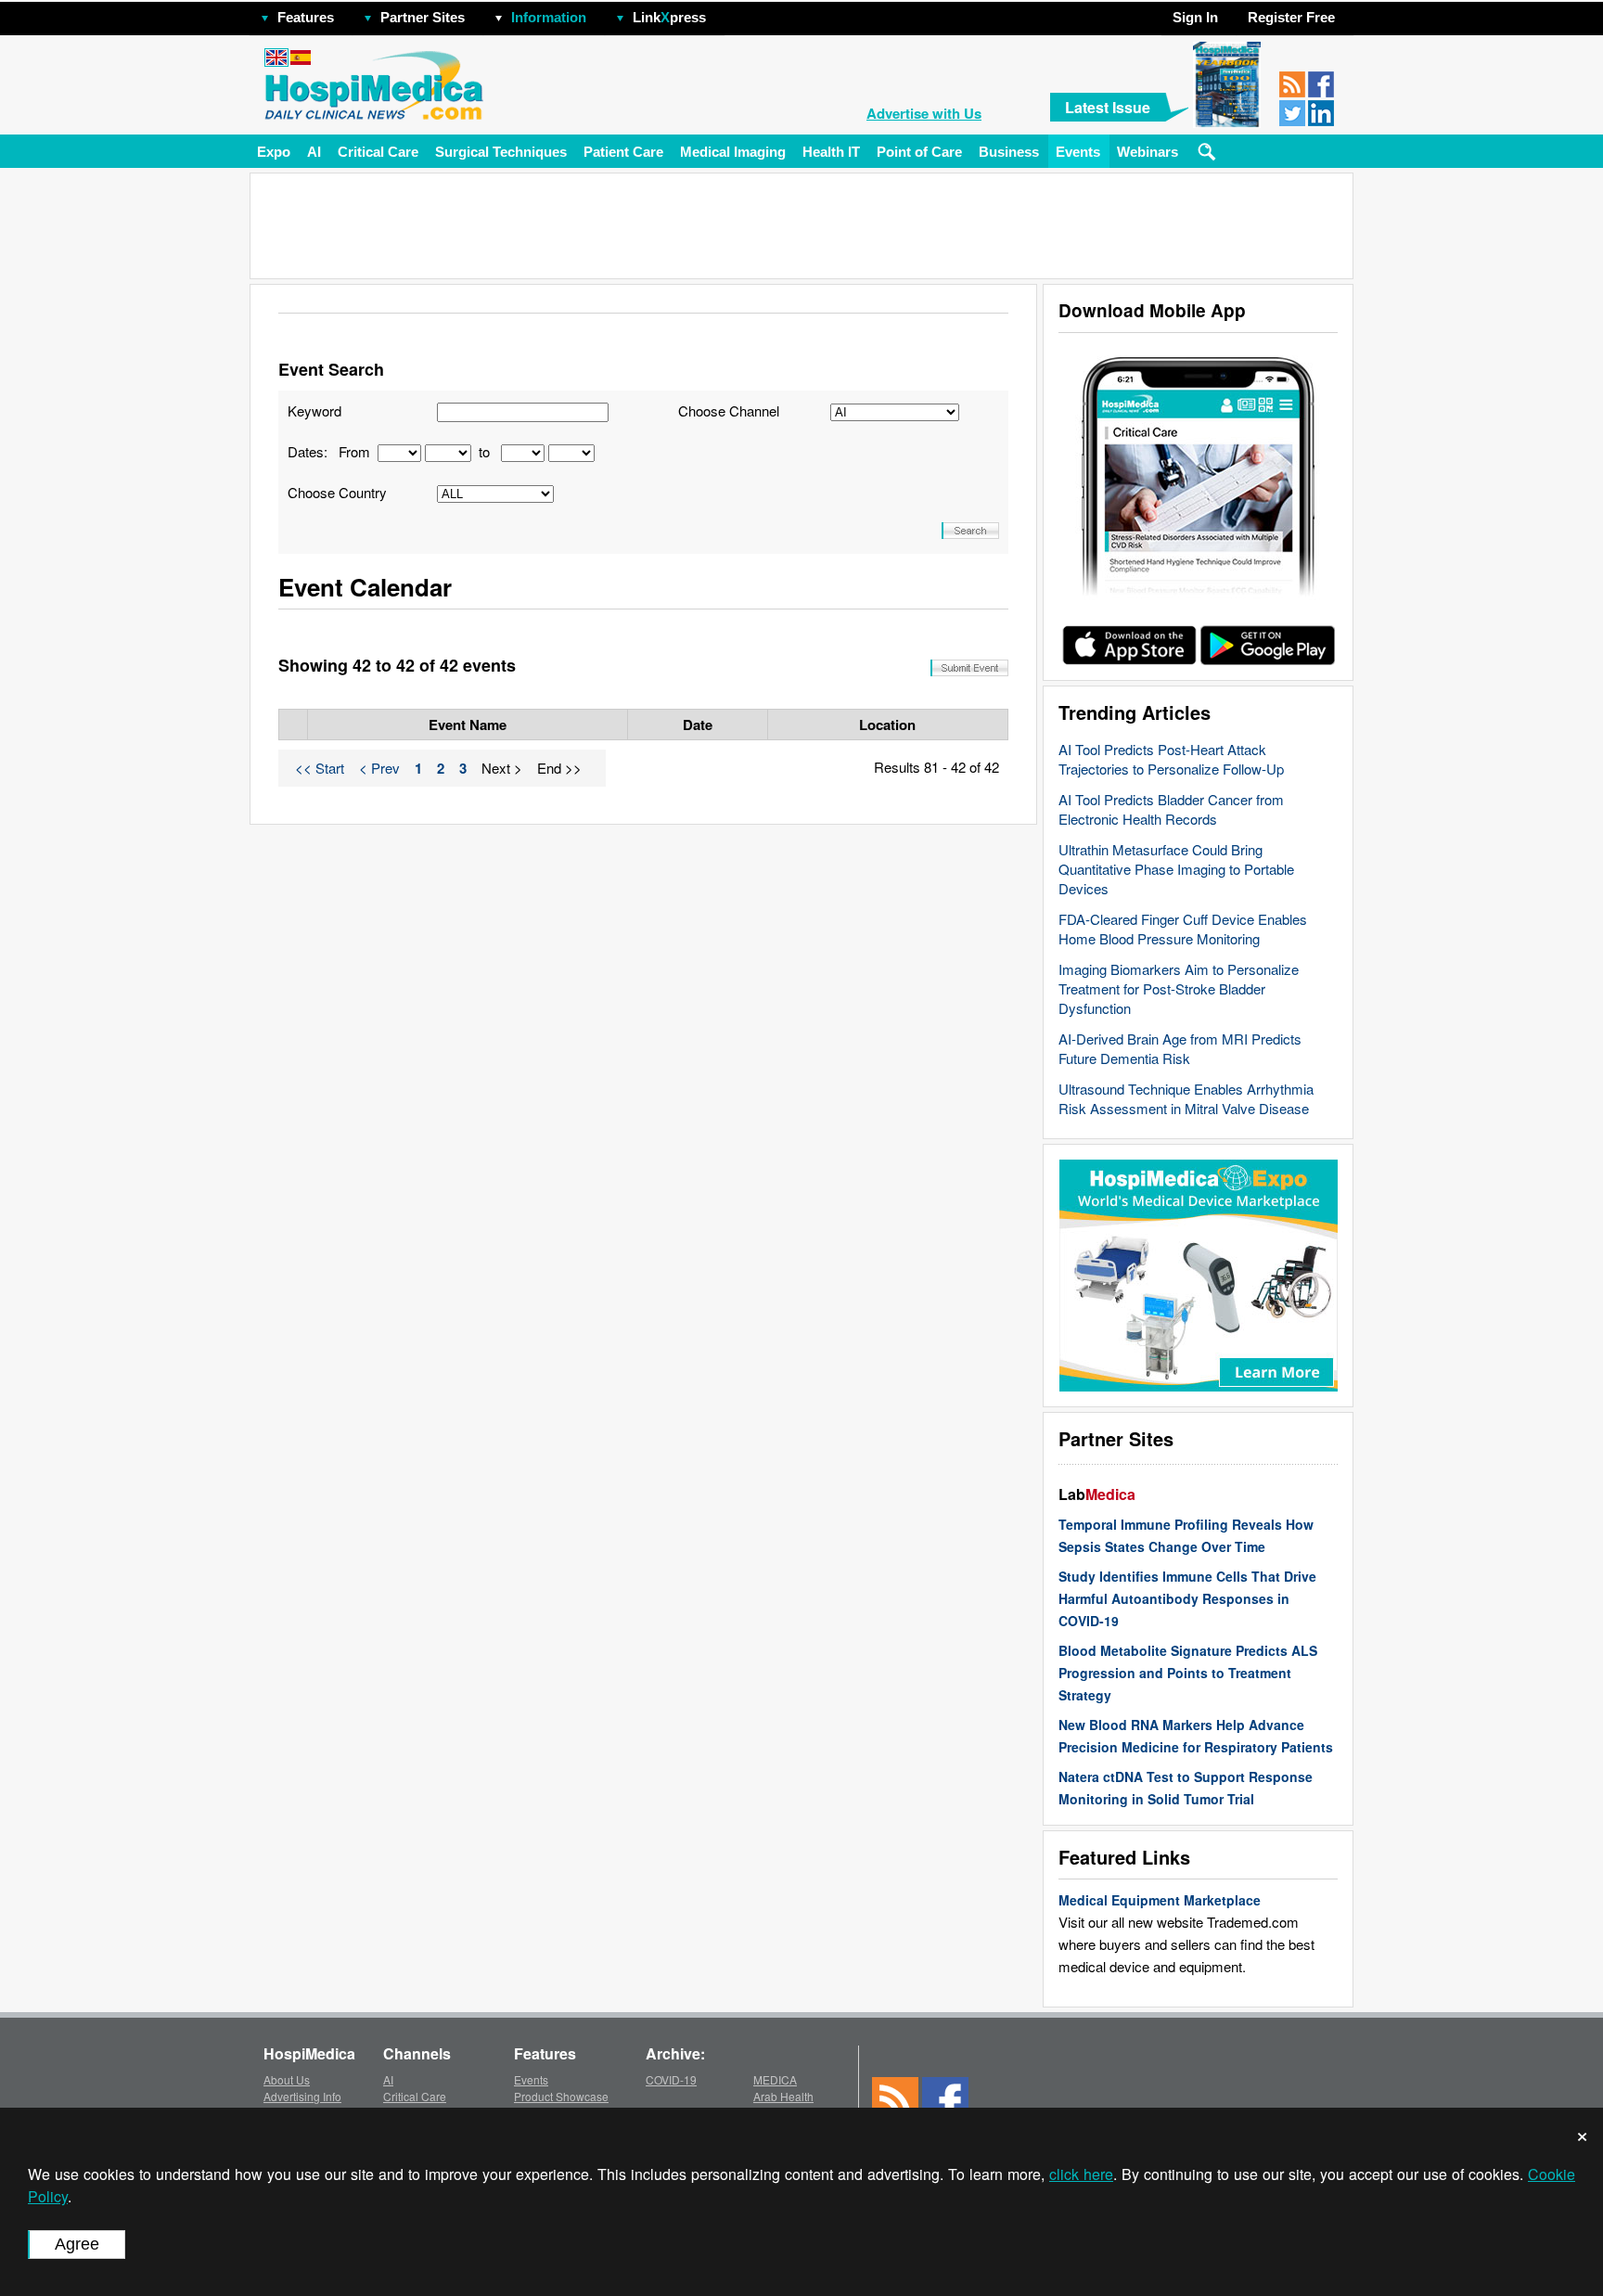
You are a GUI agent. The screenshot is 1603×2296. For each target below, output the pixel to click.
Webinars (1148, 152)
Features (306, 17)
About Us (287, 2079)
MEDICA (775, 2079)
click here (1081, 2174)
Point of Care (919, 152)
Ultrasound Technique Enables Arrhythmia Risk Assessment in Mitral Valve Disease (1186, 1098)
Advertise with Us (924, 113)
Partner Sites (423, 17)
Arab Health (783, 2096)
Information (549, 17)
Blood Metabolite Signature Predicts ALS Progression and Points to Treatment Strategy (1188, 1673)
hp (733, 13)
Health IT (831, 152)
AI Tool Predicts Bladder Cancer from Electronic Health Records (1171, 809)
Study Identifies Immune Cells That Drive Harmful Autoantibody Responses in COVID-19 (1187, 1598)
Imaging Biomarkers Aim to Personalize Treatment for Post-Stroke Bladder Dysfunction (1179, 988)
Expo (274, 152)
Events (1078, 152)
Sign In (1195, 17)
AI (314, 152)
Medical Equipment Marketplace (1160, 1900)
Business (1009, 152)
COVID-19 (671, 2079)
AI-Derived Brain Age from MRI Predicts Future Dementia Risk (1180, 1048)
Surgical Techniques (501, 152)
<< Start (320, 768)
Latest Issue (1108, 107)
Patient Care (623, 152)
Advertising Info (302, 2096)
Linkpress (669, 17)
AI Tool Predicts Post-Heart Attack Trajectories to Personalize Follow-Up (1171, 759)
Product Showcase (561, 2096)
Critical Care (378, 152)
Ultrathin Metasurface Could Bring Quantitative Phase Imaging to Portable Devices (1176, 869)
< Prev (379, 768)
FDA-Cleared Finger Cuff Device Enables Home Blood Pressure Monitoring (1183, 929)
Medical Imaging (733, 152)
